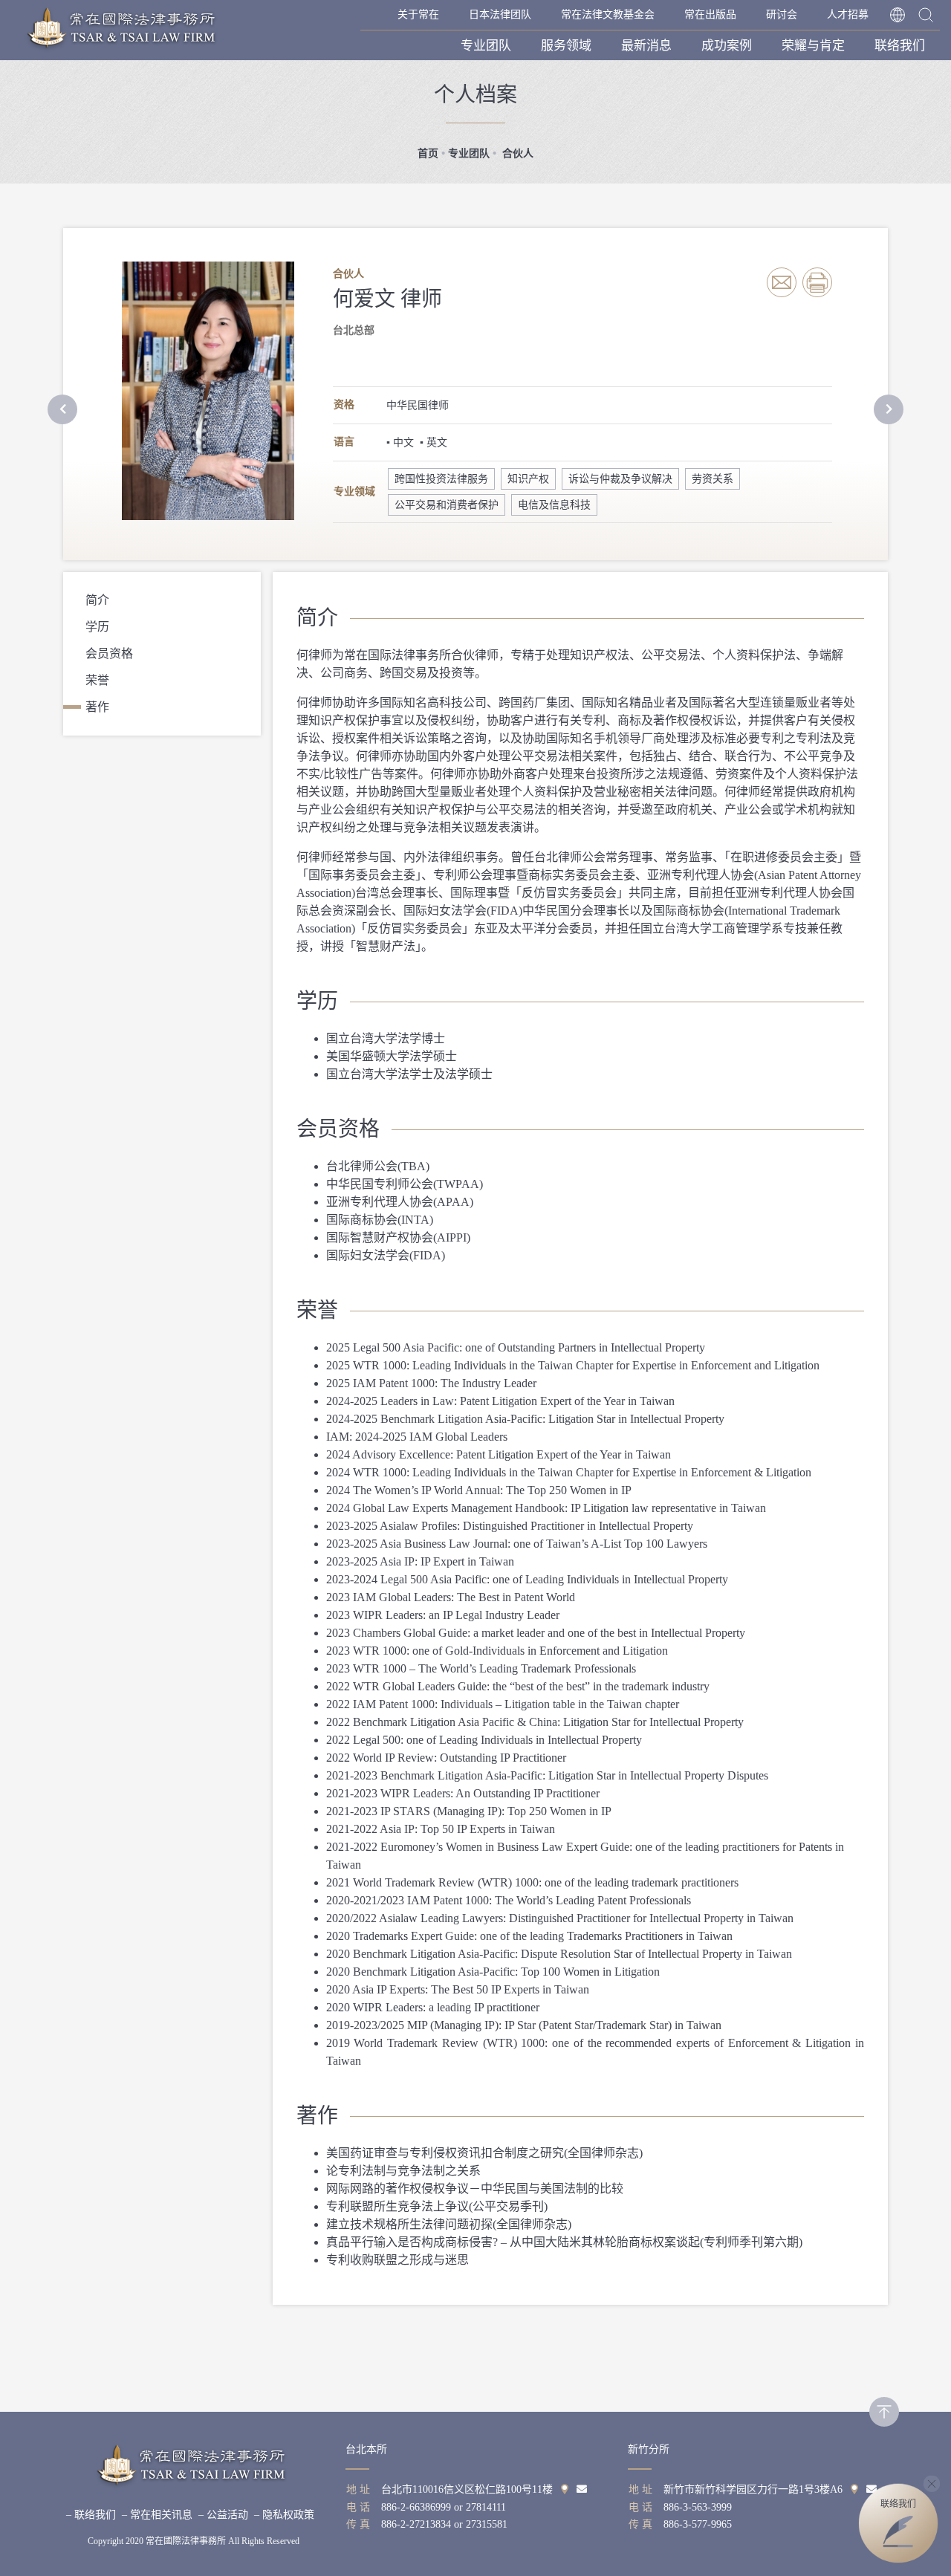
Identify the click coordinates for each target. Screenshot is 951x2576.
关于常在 (418, 14)
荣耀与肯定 (813, 46)
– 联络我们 (91, 2515)
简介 (97, 600)
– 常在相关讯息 (157, 2515)
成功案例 (727, 46)
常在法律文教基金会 (608, 14)
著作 (97, 707)
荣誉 (97, 680)
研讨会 (782, 14)
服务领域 (566, 46)
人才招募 (848, 14)
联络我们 (900, 46)
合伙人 (516, 153)
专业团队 (486, 46)
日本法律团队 (500, 14)
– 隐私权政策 (284, 2515)
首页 (428, 153)
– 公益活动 (223, 2515)
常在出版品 (710, 14)
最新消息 (646, 46)
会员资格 (109, 653)
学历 (97, 627)
